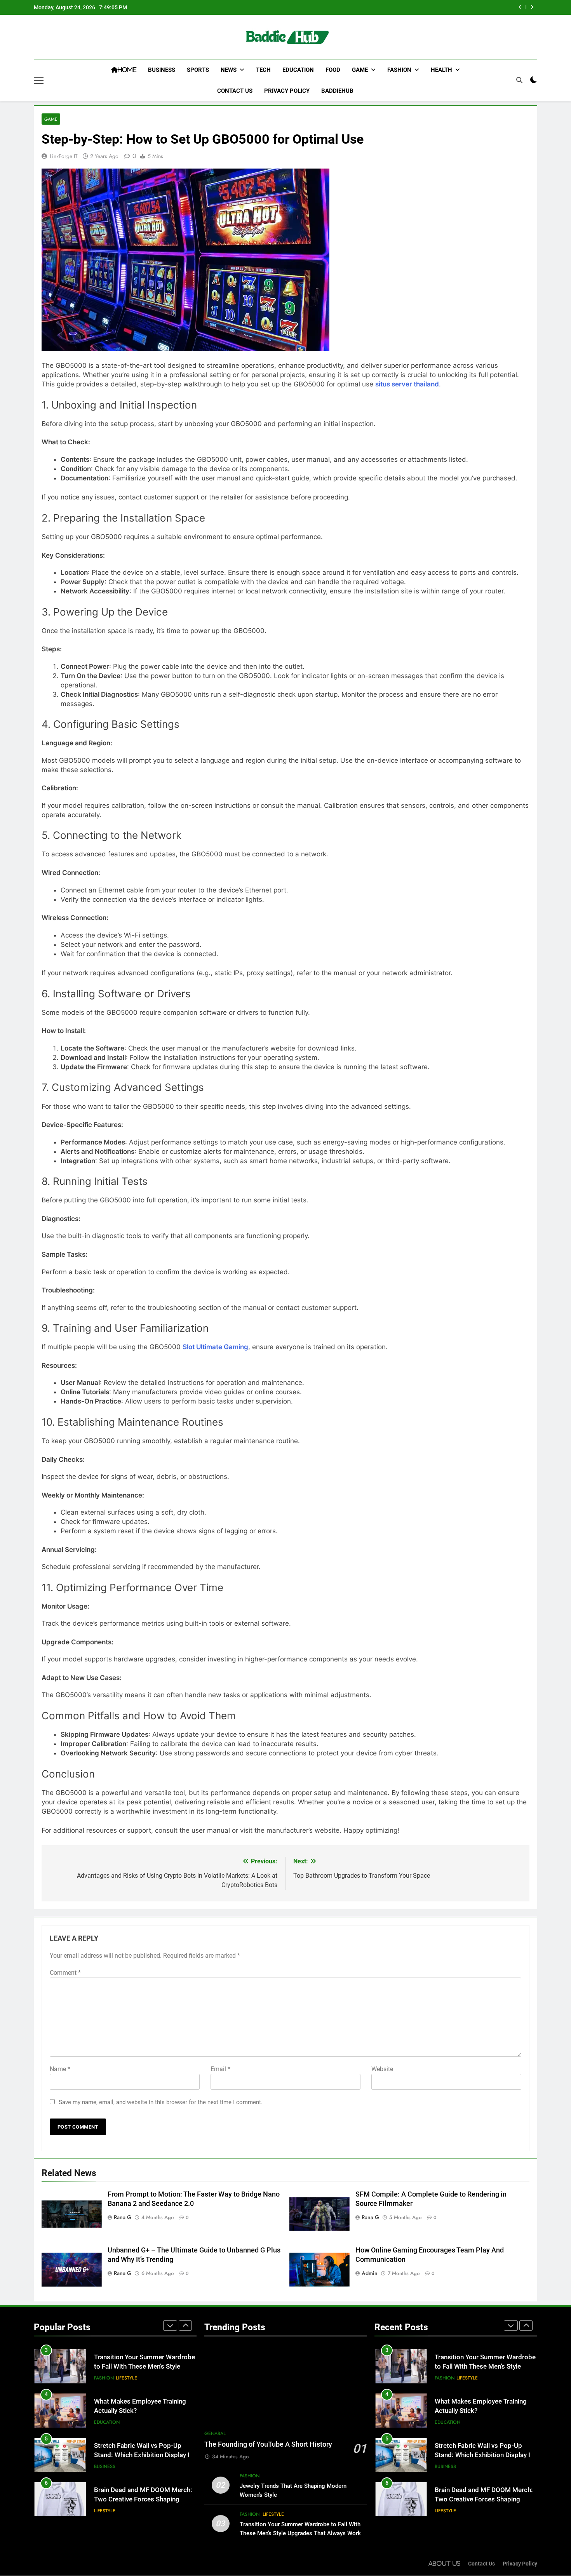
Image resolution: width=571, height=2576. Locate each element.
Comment (65, 1973)
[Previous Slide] (520, 7)
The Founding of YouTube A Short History (268, 2444)
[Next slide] (532, 7)
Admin (370, 2273)
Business (162, 70)
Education (298, 70)
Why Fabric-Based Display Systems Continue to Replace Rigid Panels (137, 2512)
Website (382, 2069)
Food (333, 70)
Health (441, 70)
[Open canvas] (39, 80)
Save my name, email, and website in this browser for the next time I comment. (161, 2102)
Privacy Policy (287, 91)
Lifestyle (126, 2346)
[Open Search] (519, 80)
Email (220, 2069)
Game (360, 70)
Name (60, 2069)
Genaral (215, 2433)
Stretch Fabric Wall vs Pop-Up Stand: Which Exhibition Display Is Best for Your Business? (144, 2423)
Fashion (399, 70)
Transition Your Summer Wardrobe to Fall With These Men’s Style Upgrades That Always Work (485, 2367)
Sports (198, 70)
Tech (263, 70)
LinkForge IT (64, 156)
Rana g (123, 2217)
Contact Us (235, 91)
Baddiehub (337, 91)
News (229, 70)
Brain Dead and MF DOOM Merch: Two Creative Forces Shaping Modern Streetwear (143, 2467)
